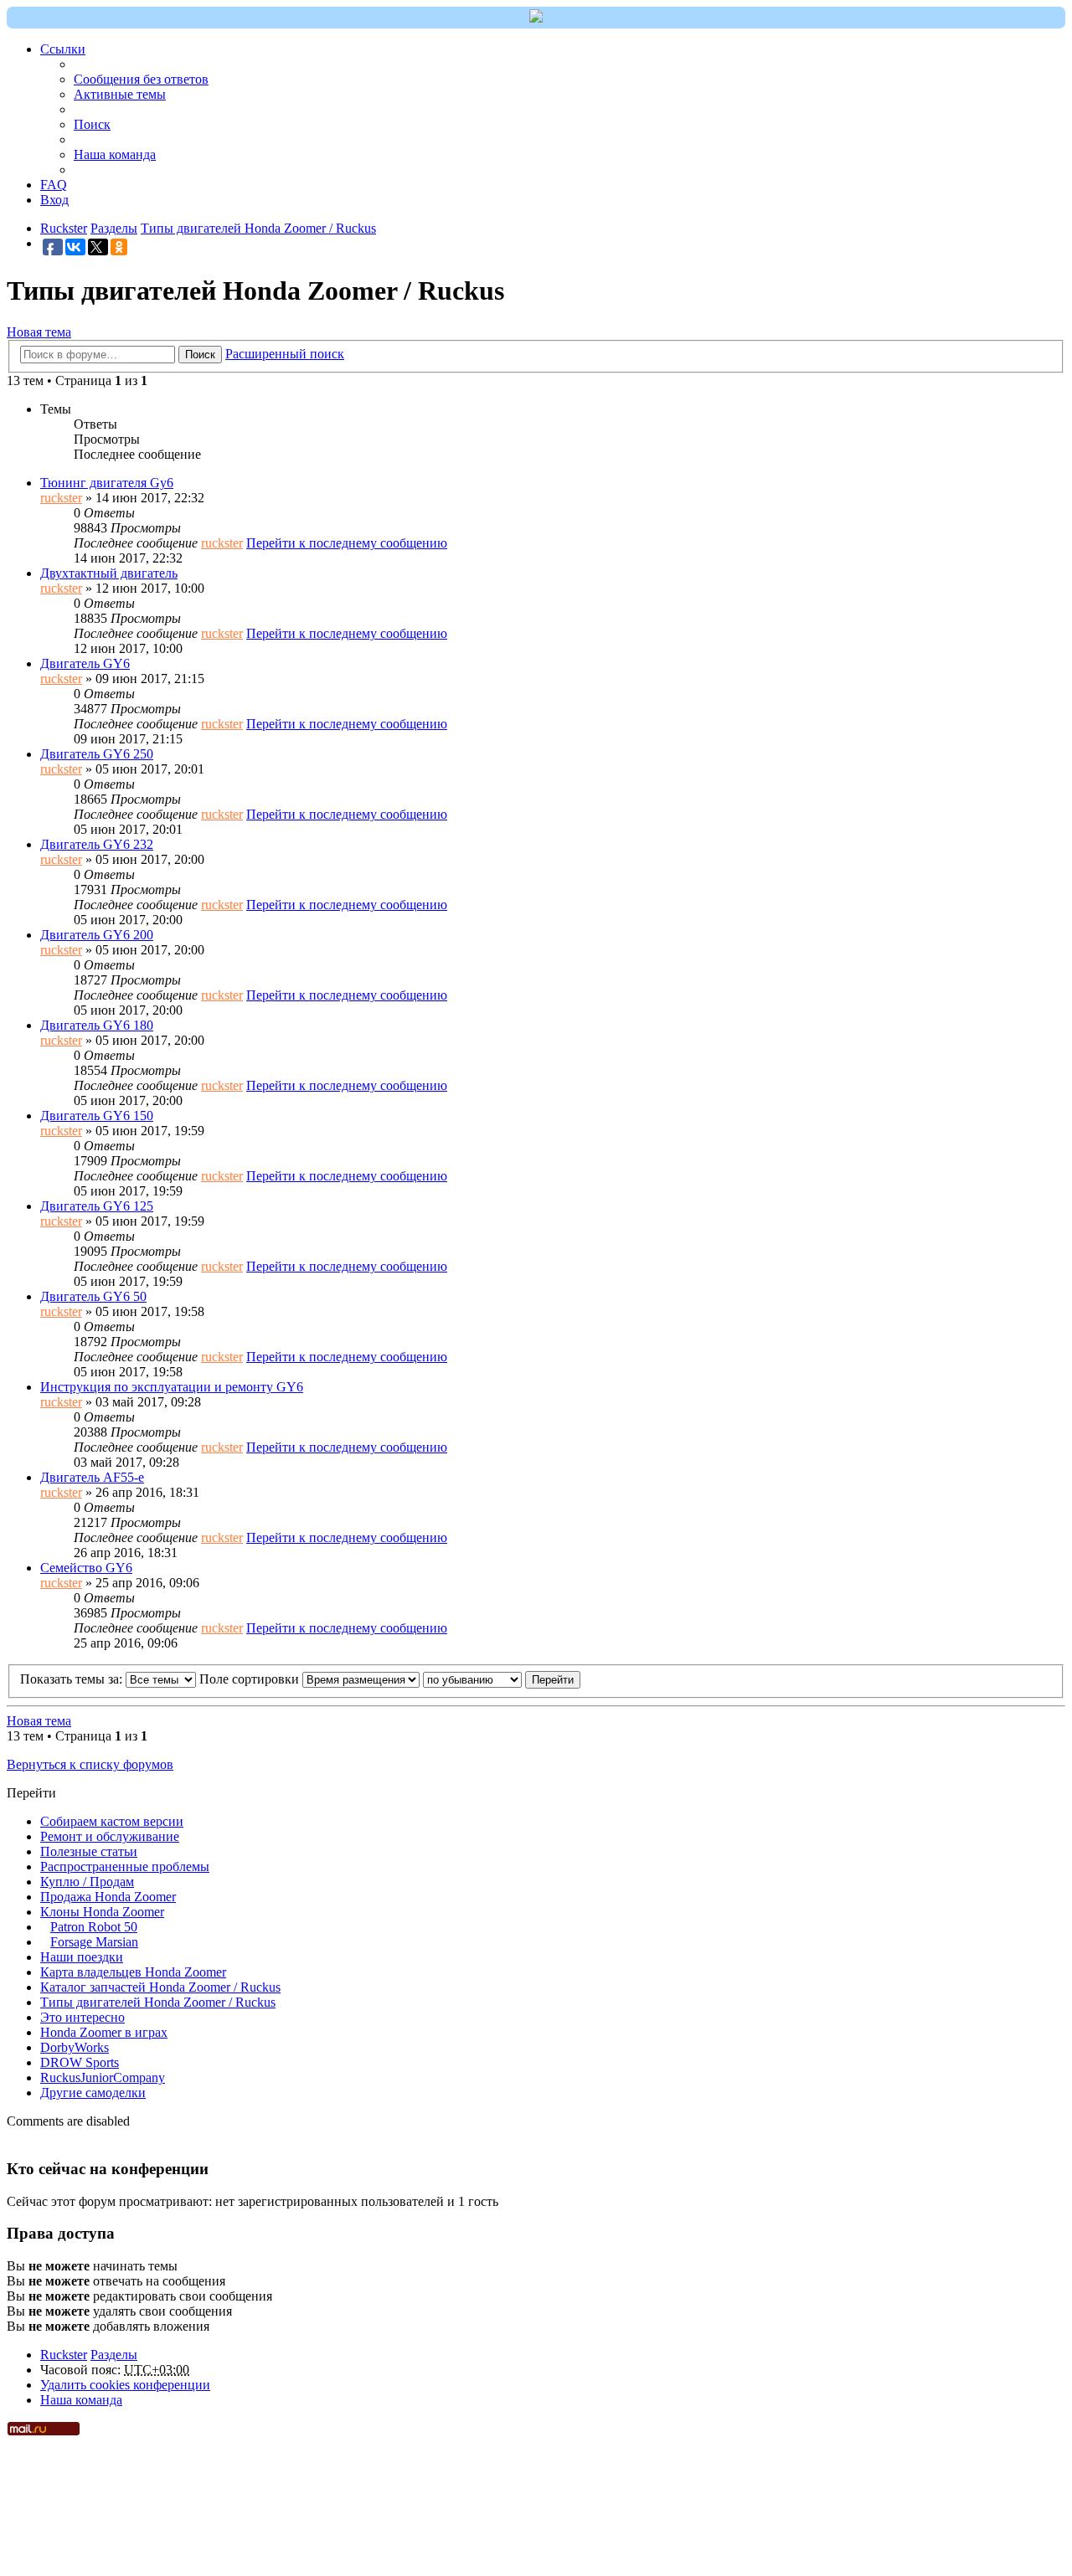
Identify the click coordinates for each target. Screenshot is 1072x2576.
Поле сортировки (251, 1679)
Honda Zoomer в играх (104, 2032)
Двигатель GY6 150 (97, 1116)
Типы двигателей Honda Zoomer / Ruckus (158, 2002)
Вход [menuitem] (54, 200)
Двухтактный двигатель (109, 573)
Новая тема (39, 332)
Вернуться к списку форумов (90, 1764)
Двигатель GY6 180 (97, 1025)
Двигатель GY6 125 (97, 1206)
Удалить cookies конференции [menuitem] (125, 2385)
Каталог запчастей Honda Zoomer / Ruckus (160, 1987)
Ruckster (64, 2355)
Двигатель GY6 (85, 663)
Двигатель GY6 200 (97, 935)
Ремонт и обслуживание (110, 1836)
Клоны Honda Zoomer (102, 1912)
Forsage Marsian (94, 1942)
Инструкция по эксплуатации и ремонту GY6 (172, 1387)
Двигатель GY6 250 (97, 754)
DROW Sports (80, 2062)
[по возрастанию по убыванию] (472, 1679)
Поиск (200, 355)
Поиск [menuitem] (92, 124)
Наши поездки (82, 1957)
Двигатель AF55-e (92, 1477)
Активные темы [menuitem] (120, 94)
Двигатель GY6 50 (93, 1296)
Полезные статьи (89, 1851)
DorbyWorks (75, 2047)
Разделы (114, 2355)
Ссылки (63, 49)
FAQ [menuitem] (54, 185)
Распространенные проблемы (125, 1866)
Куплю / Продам (87, 1882)
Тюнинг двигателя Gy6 (107, 483)
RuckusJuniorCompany (103, 2077)
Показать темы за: (73, 1679)
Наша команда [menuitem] (115, 154)
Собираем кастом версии (112, 1821)
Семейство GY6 (86, 1568)
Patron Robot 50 (94, 1927)
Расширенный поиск (285, 354)
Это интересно (82, 2017)
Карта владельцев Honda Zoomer (133, 1972)
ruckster (61, 498)
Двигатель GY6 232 (97, 844)
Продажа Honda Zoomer (108, 1897)
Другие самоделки (93, 2093)
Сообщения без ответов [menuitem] (141, 79)
